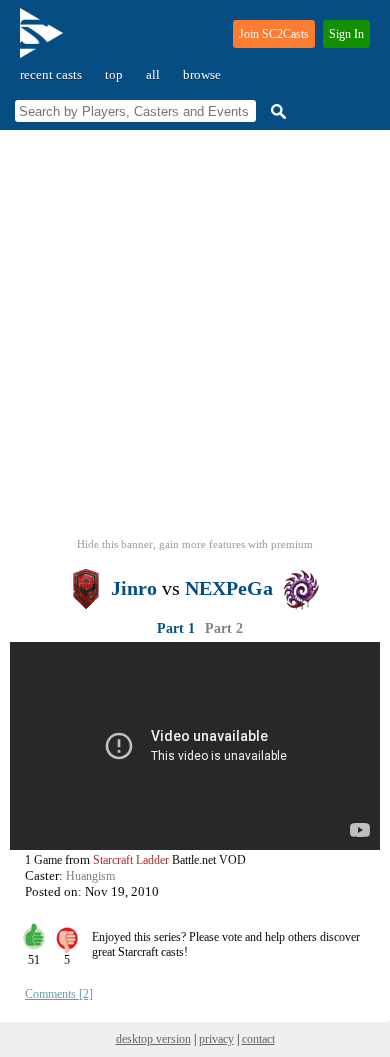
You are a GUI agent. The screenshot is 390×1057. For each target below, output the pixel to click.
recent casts (51, 74)
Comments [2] (59, 994)
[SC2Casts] (44, 41)
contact (258, 1039)
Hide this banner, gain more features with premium (195, 544)
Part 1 (176, 628)
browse (202, 74)
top (114, 74)
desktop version (153, 1039)
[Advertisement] (195, 340)
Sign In (346, 34)
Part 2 (224, 628)
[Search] (276, 111)
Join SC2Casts (274, 34)
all (153, 74)
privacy (216, 1039)
